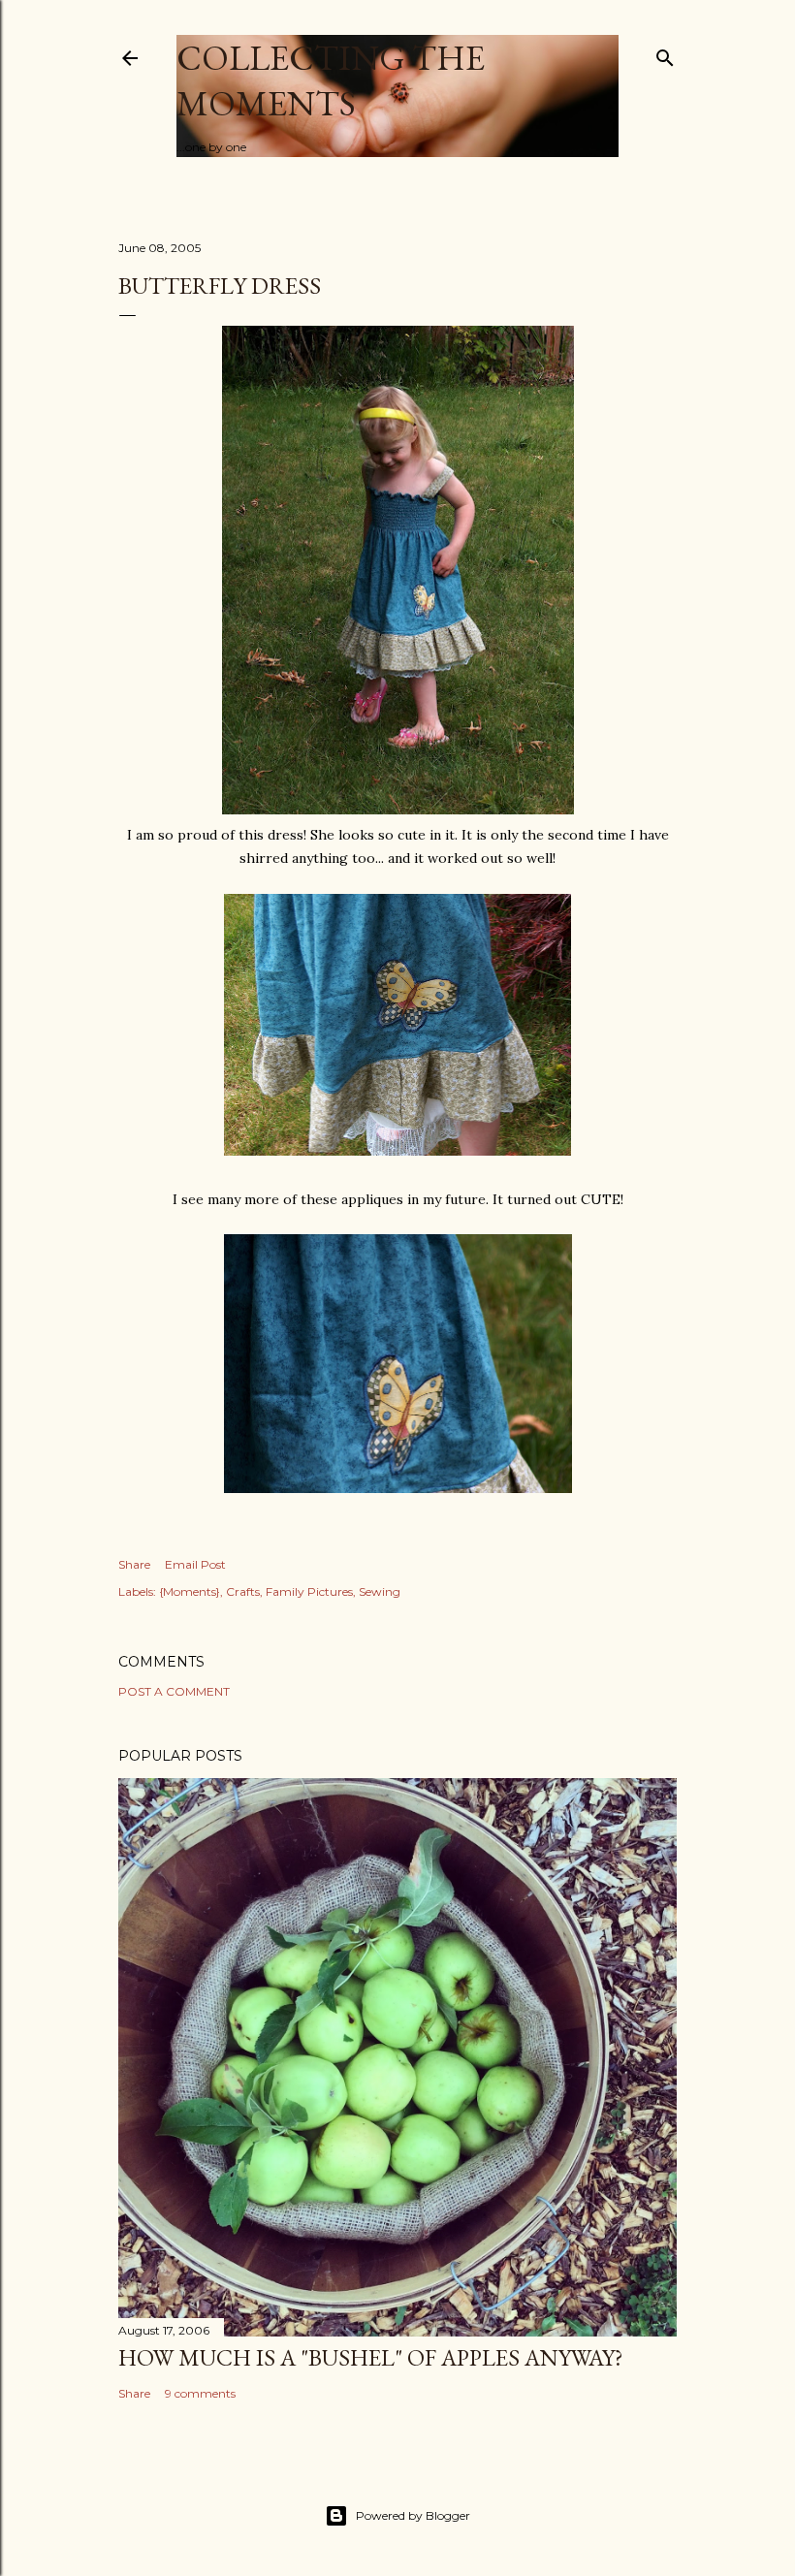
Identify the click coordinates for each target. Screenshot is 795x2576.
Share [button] (134, 1564)
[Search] (665, 54)
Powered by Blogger (413, 2515)
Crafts (243, 1591)
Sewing (380, 1591)
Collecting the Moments (331, 80)
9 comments (200, 2393)
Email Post (195, 1564)
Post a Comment (174, 1691)
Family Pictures (309, 1591)
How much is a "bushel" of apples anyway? (371, 2357)
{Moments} (190, 1591)
